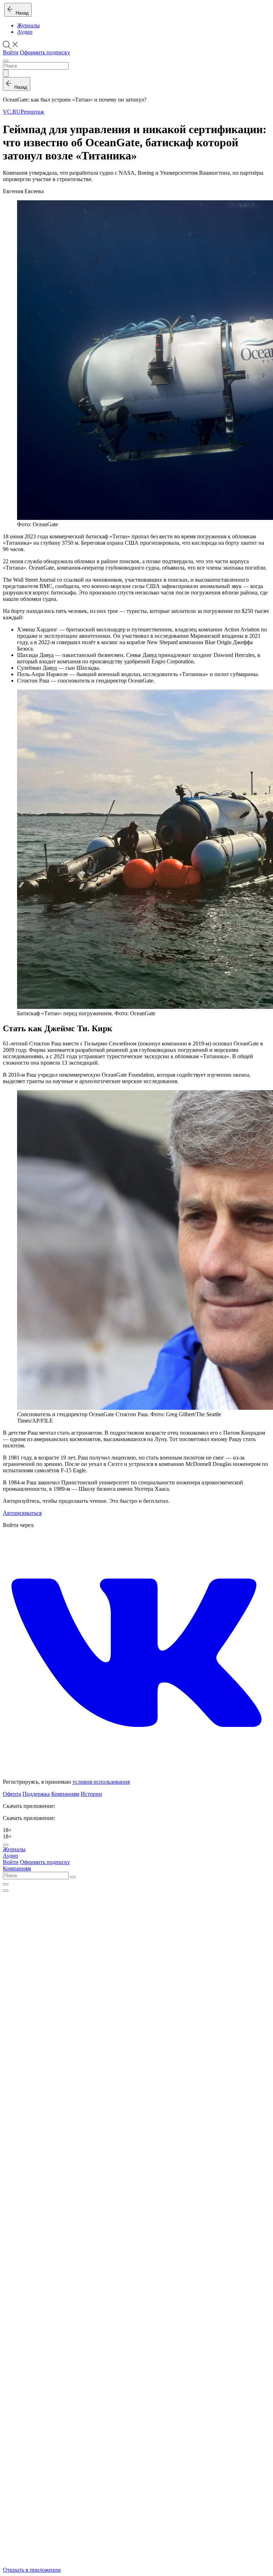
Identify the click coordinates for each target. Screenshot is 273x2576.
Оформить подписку (45, 52)
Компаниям (65, 1794)
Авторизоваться (22, 1513)
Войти (11, 52)
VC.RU (12, 112)
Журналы (28, 25)
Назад (21, 13)
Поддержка (36, 1794)
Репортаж (32, 112)
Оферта (12, 1794)
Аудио (25, 32)
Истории (91, 1794)
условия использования (101, 1782)
